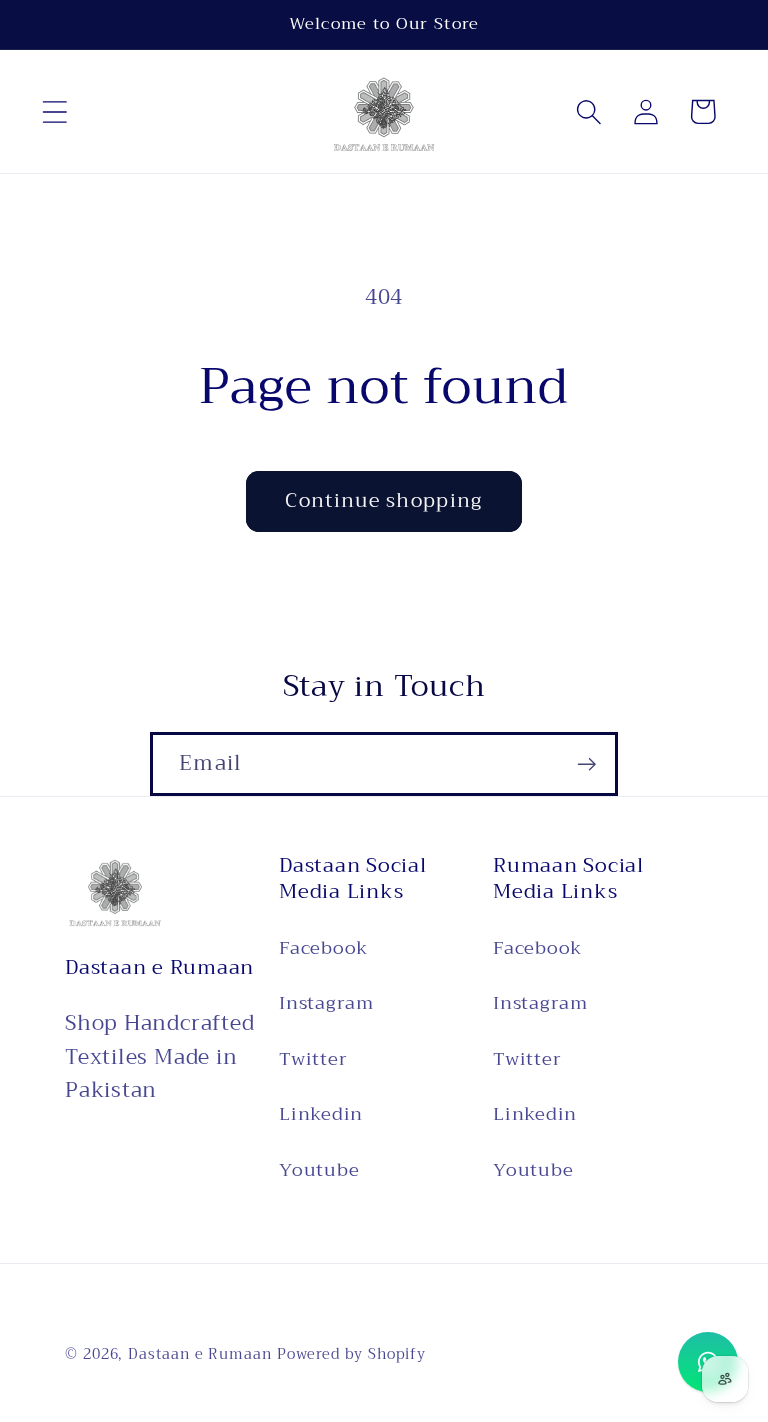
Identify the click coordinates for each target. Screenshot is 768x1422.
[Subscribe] (586, 764)
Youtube (319, 1170)
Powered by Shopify (351, 1354)
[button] (54, 111)
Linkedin (321, 1114)
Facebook (323, 949)
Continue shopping (383, 500)
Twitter (313, 1059)
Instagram (326, 1003)
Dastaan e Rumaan (200, 1354)
